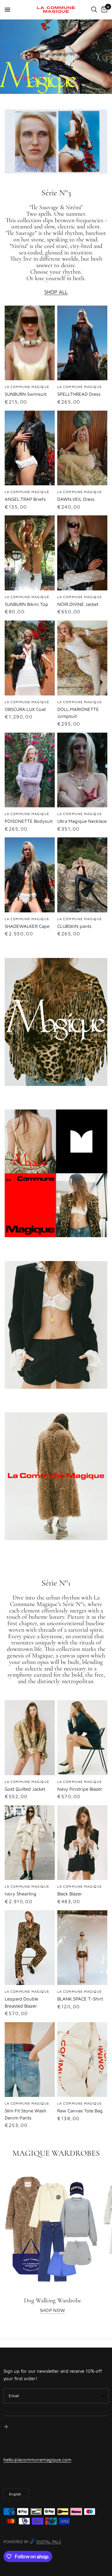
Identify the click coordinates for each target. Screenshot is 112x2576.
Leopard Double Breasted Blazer (21, 2002)
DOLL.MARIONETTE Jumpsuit (78, 713)
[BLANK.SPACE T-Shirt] (82, 1948)
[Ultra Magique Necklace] (82, 770)
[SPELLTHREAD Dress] (82, 343)
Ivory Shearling (21, 1894)
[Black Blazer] (82, 1843)
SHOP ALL (56, 292)
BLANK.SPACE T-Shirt (80, 1999)
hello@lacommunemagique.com (37, 2460)
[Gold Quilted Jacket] (30, 1738)
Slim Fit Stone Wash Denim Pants (26, 2114)
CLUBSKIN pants (74, 926)
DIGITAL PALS (49, 2542)
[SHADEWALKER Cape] (30, 875)
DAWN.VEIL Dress (76, 499)
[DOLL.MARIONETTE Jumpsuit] (82, 658)
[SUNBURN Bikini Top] (30, 553)
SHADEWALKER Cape (27, 926)
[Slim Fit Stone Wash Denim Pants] (30, 2060)
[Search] (94, 10)
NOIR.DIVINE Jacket (78, 604)
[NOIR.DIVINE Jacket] (82, 553)
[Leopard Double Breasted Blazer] (30, 1948)
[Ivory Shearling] (30, 1843)
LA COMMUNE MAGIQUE (27, 387)
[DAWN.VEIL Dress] (82, 448)
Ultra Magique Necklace (82, 821)
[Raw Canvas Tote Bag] (82, 2060)
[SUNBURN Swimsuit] (30, 343)
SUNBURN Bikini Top (26, 604)
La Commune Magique (27, 492)
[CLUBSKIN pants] (82, 875)
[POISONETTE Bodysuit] (30, 770)
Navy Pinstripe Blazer (80, 1789)
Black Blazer (70, 1894)
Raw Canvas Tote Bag (80, 2111)
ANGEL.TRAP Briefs (25, 499)
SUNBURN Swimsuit (26, 394)
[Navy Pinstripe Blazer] (82, 1738)
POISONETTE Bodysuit (29, 821)
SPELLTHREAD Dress (79, 394)
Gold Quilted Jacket (25, 1789)
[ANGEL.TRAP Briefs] (30, 448)
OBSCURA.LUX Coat (25, 709)
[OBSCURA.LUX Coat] (30, 658)
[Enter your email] (102, 2396)
